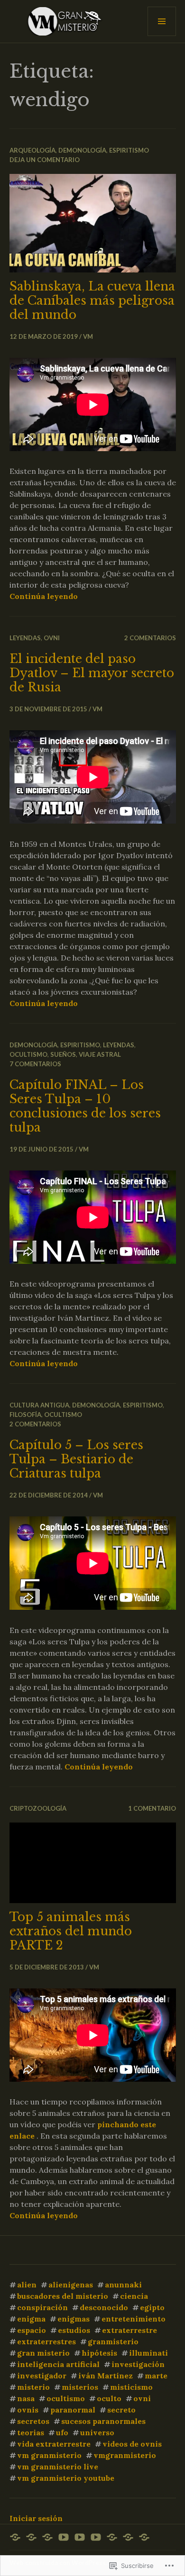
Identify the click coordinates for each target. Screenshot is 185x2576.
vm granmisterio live (58, 2467)
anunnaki (123, 2285)
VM (88, 336)
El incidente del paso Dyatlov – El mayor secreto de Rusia (92, 673)
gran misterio (43, 2353)
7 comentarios (35, 1064)
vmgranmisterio (125, 2455)
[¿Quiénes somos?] (31, 2537)
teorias (31, 2432)
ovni (52, 638)
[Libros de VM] (128, 2537)
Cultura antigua (39, 1405)
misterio (33, 2387)
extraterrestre (129, 2330)
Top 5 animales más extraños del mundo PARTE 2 (71, 1931)
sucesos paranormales (103, 2421)
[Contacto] (47, 2537)
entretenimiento (134, 2319)
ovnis (28, 2410)
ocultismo (66, 2398)
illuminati (148, 2353)
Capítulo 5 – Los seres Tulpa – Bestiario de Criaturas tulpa (76, 1459)
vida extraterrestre (54, 2444)
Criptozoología (38, 1808)
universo (97, 2432)
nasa (26, 2398)
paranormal (73, 2410)
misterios (80, 2387)
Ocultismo (28, 1054)
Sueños (63, 1054)
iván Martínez (106, 2376)
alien (27, 2285)
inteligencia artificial (58, 2364)
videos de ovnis (132, 2444)
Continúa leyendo (44, 596)
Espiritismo (129, 150)
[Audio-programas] (112, 2537)
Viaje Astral (100, 1054)
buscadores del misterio (63, 2296)
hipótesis (99, 2353)
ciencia (134, 2296)
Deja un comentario (45, 160)
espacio (32, 2330)
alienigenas (71, 2285)
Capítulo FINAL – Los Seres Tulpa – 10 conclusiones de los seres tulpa (85, 1106)
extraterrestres (46, 2341)
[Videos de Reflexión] (80, 2537)
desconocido (104, 2307)
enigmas (74, 2319)
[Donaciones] (144, 2537)
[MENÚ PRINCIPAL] (162, 21)
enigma (31, 2319)
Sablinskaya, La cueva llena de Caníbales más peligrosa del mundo (92, 301)
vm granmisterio (49, 2455)
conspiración (42, 2307)
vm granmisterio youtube (66, 2478)
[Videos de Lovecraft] (96, 2537)
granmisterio (113, 2341)
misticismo (131, 2387)
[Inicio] (15, 2537)
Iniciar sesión (36, 2518)
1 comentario (152, 1808)
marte (156, 2376)
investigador (42, 2376)
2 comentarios (150, 638)
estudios (74, 2330)
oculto (109, 2398)
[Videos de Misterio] (64, 2537)
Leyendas (25, 638)
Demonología (82, 150)
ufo (62, 2432)
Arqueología (32, 150)
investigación (138, 2364)
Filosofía (25, 1415)
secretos (33, 2421)
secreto (121, 2410)
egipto (152, 2307)
